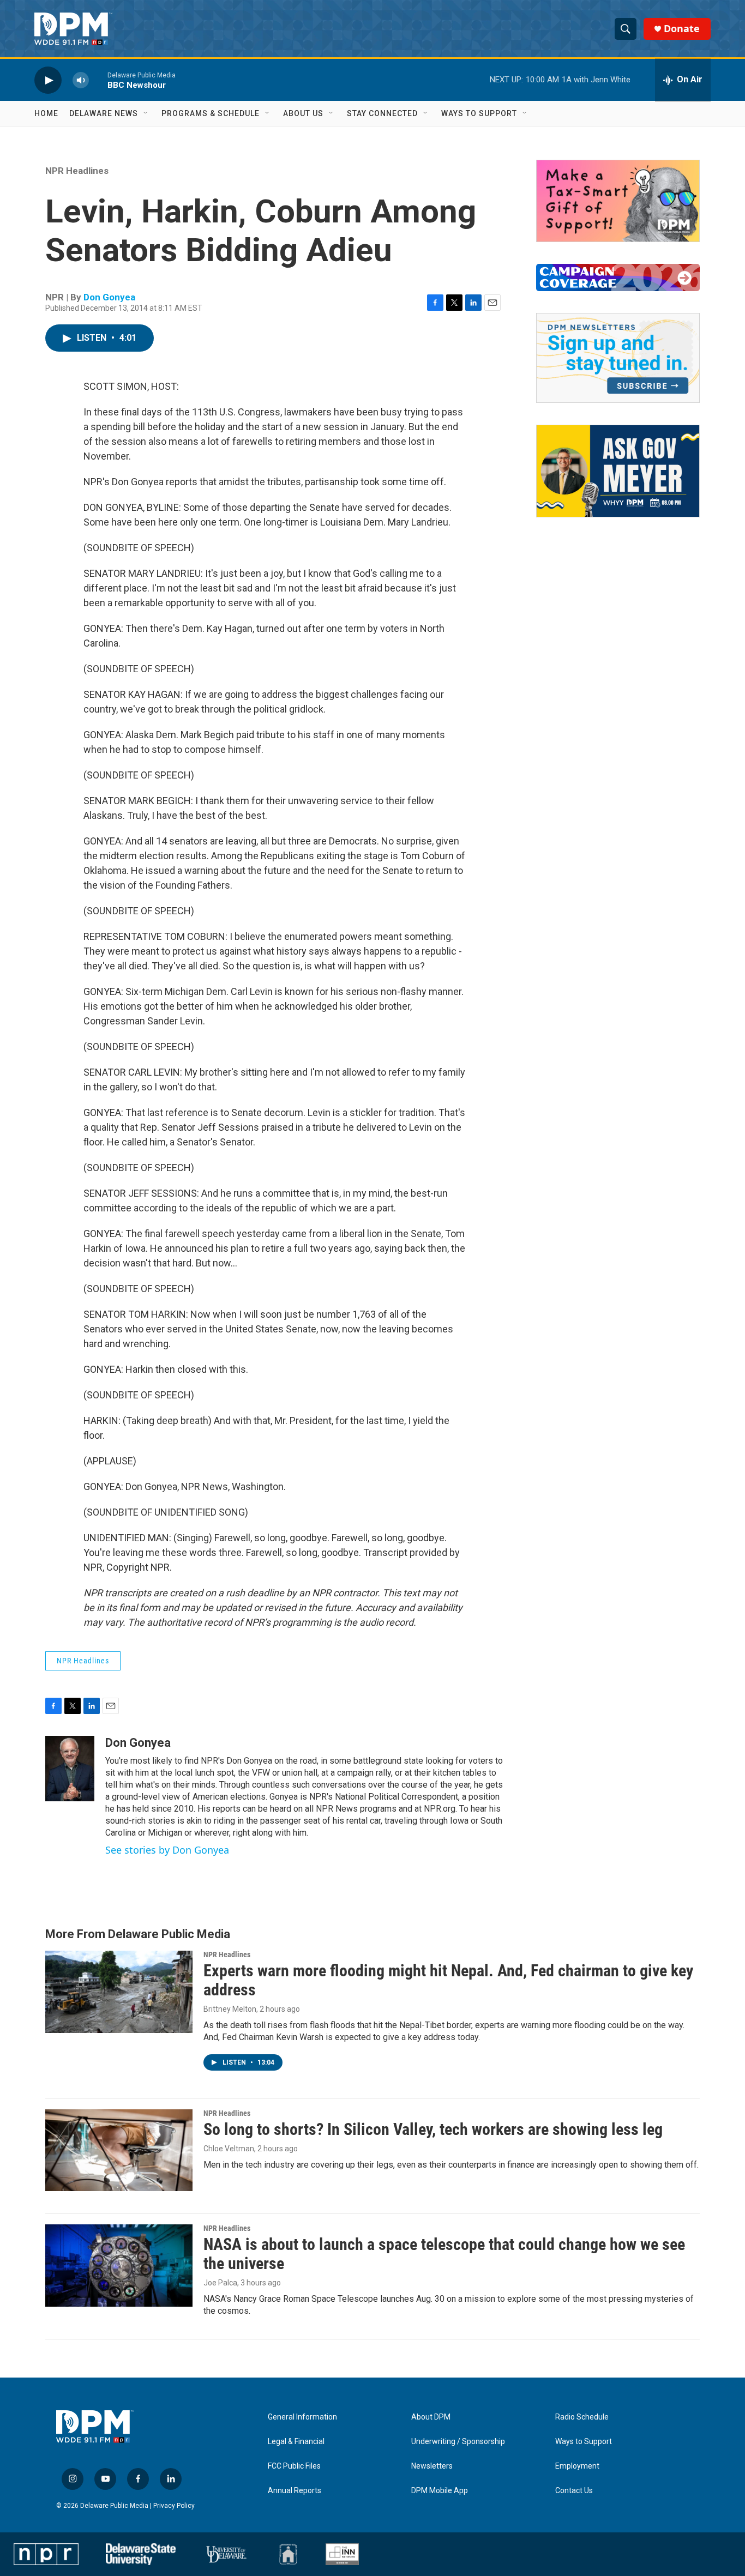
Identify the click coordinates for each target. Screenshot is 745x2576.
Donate (682, 29)
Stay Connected (382, 113)
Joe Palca (220, 2283)
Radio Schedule (582, 2417)
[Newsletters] (618, 358)
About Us (303, 113)
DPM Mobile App (440, 2491)
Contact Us (574, 2491)
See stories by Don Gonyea (167, 1850)
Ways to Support (479, 113)
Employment (577, 2466)
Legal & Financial (296, 2442)
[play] (48, 80)
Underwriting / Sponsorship (458, 2442)
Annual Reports (295, 2491)
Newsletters (432, 2466)
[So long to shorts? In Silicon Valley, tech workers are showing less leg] (119, 2150)
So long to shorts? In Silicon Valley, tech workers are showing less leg (433, 2129)
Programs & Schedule (211, 113)
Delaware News (104, 113)
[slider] (98, 80)
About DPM (431, 2417)
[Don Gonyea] (70, 1769)
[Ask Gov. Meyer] (618, 471)
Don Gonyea (109, 297)
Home (46, 113)
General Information (302, 2417)
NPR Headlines (77, 171)
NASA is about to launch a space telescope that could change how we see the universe (444, 2254)
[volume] (81, 80)
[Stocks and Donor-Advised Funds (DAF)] (618, 201)
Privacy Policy (174, 2506)
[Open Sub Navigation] (146, 113)
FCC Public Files (294, 2466)
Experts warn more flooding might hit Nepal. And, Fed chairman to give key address (448, 1980)
